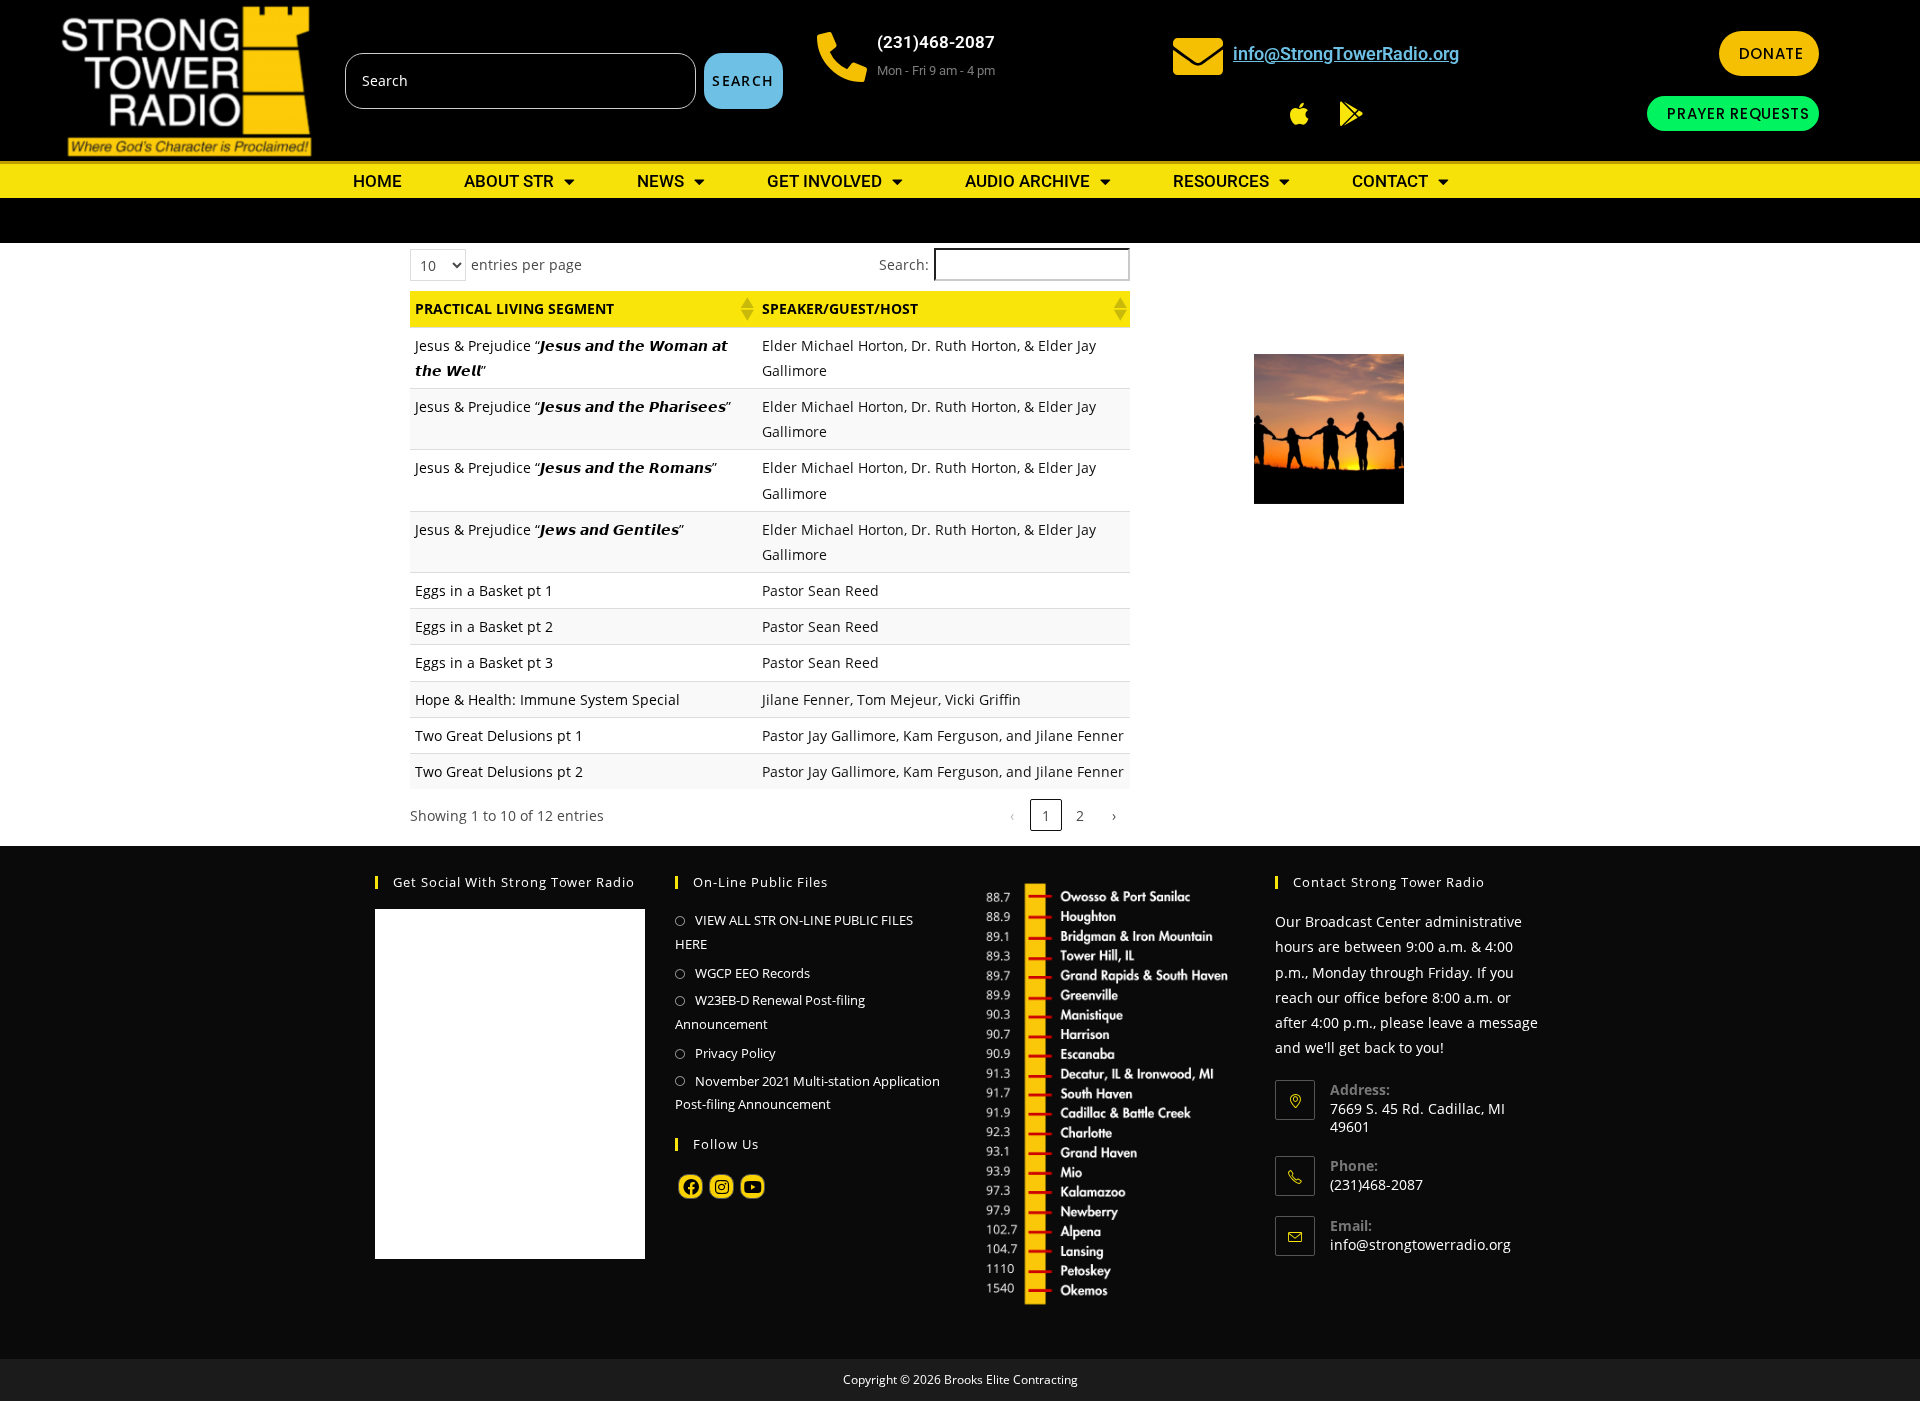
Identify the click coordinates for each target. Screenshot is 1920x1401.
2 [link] (1080, 815)
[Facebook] (690, 1186)
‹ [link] (1012, 815)
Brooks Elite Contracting (1011, 1379)
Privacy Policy (735, 1053)
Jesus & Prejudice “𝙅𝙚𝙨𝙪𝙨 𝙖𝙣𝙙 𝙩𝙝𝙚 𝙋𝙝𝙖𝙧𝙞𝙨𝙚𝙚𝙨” (573, 406)
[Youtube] (752, 1186)
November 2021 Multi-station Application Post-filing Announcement (807, 1092)
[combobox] (521, 81)
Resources (1221, 181)
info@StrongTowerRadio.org (1346, 53)
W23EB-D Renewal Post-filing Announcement (770, 1011)
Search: (904, 264)
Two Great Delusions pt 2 (499, 771)
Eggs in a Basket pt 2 (484, 626)
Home (377, 181)
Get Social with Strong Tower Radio (514, 882)
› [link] (1114, 815)
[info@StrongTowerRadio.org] (1198, 56)
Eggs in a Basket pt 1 (484, 590)
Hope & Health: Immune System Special (547, 699)
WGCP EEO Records (752, 973)
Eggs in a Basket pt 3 (484, 662)
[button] (746, 309)
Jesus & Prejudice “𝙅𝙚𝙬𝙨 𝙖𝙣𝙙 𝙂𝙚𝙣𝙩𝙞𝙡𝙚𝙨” (549, 529)
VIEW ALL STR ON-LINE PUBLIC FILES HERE (794, 931)
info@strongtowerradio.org (1420, 1244)
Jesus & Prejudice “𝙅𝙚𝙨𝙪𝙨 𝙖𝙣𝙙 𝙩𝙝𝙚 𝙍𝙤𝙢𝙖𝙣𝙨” (566, 467)
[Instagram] (721, 1186)
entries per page (526, 264)
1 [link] (1046, 815)
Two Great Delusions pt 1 (499, 735)
